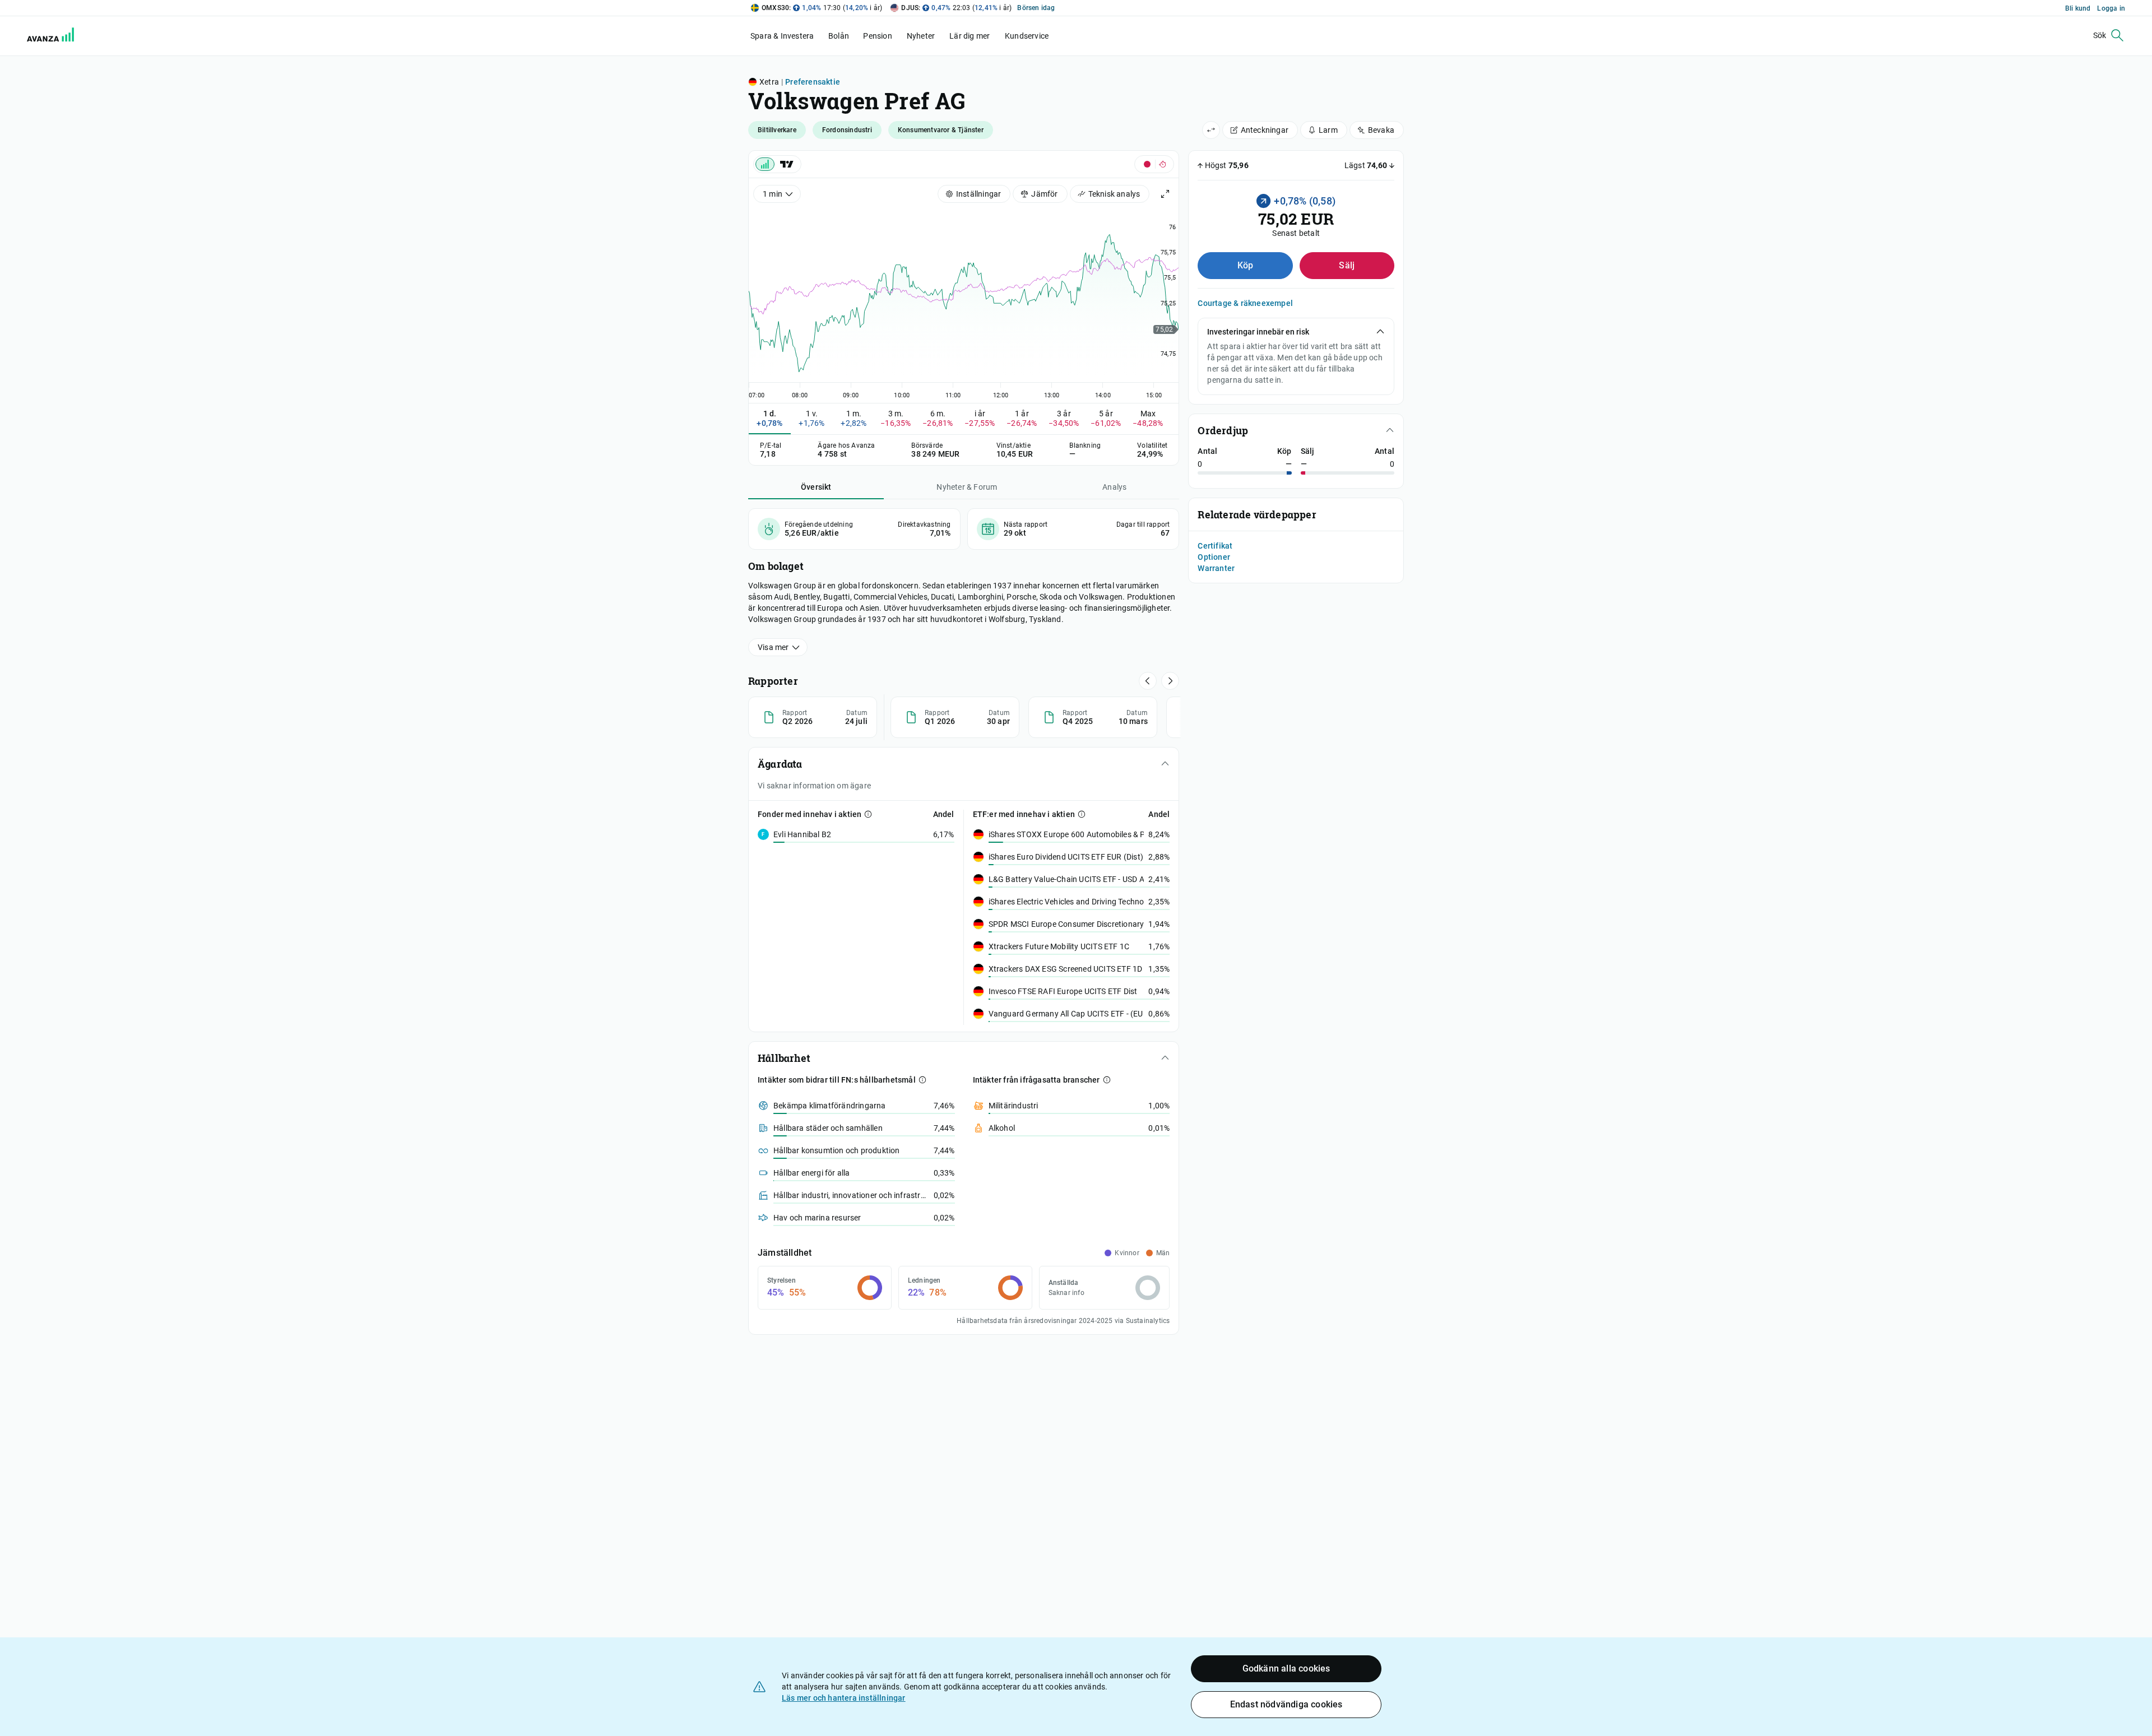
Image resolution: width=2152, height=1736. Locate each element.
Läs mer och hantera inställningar (844, 1698)
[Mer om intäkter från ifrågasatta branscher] (1107, 1080)
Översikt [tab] (816, 487)
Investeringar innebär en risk (1258, 332)
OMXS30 (775, 8)
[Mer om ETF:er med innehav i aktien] (1082, 814)
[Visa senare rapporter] (1148, 681)
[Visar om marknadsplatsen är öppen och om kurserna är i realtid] (1154, 164)
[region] (964, 302)
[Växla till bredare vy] (1211, 130)
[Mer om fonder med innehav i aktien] (868, 814)
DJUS (910, 8)
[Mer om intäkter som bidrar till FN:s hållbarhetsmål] (922, 1080)
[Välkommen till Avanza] (44, 36)
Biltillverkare (777, 130)
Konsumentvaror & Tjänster (941, 130)
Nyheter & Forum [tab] (967, 487)
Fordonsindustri (847, 130)
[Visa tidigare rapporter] (1170, 681)
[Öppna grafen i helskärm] (1165, 194)
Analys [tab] (1114, 487)
